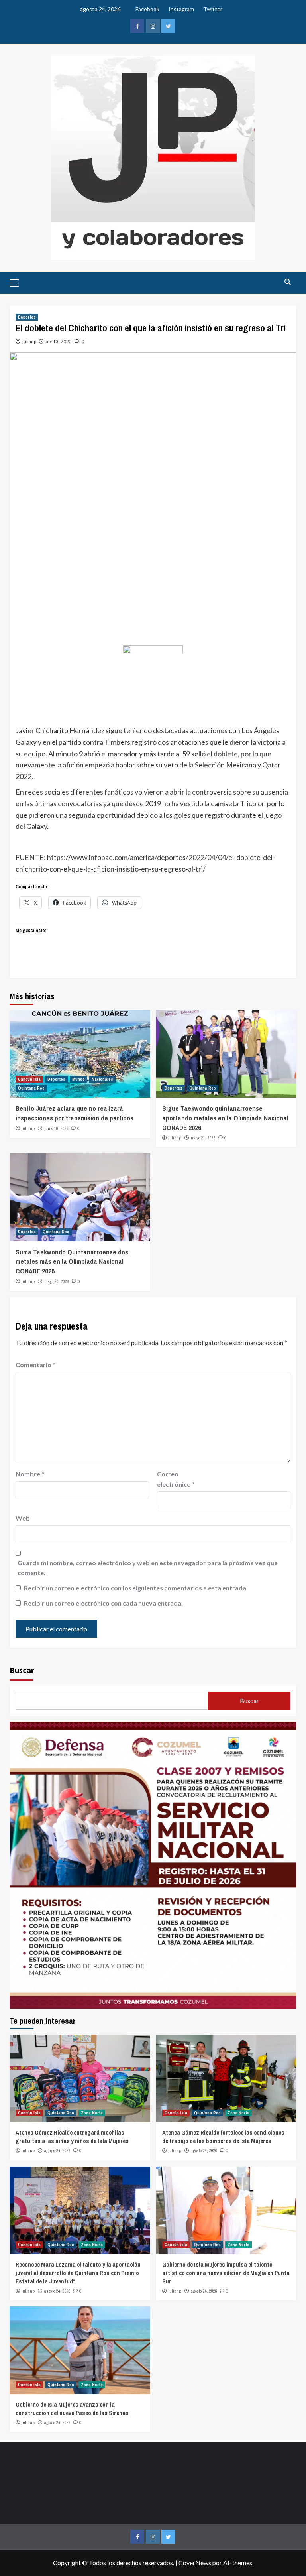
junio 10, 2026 (56, 1128)
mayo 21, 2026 (203, 1138)
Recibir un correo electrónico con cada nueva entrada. (103, 1603)
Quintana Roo (31, 1088)
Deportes (27, 317)
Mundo (78, 1079)
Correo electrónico (176, 1479)
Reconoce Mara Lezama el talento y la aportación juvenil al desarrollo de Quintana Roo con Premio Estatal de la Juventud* (78, 2273)
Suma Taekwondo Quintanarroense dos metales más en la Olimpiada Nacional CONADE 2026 (72, 1261)
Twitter (213, 9)
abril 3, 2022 (59, 341)
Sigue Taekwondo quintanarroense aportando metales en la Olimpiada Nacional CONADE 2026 (225, 1118)
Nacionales (102, 1079)
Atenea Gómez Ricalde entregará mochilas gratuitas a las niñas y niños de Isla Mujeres (72, 2137)
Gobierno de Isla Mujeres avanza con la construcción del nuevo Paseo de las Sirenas (72, 2409)
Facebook (147, 9)
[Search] (287, 282)
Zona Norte (92, 2113)
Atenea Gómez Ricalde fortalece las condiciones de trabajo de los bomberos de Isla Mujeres (223, 2137)
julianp (29, 341)
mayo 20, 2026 (57, 1281)
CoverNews (195, 2563)
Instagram (181, 9)
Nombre (30, 1474)
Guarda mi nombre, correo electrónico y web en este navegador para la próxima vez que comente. (148, 1568)
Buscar (22, 1670)
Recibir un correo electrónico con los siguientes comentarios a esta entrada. (136, 1588)
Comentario (35, 1365)
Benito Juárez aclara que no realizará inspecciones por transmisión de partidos (75, 1113)
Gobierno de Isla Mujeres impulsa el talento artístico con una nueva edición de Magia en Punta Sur (226, 2273)
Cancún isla (29, 1079)
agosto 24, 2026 (57, 2151)
